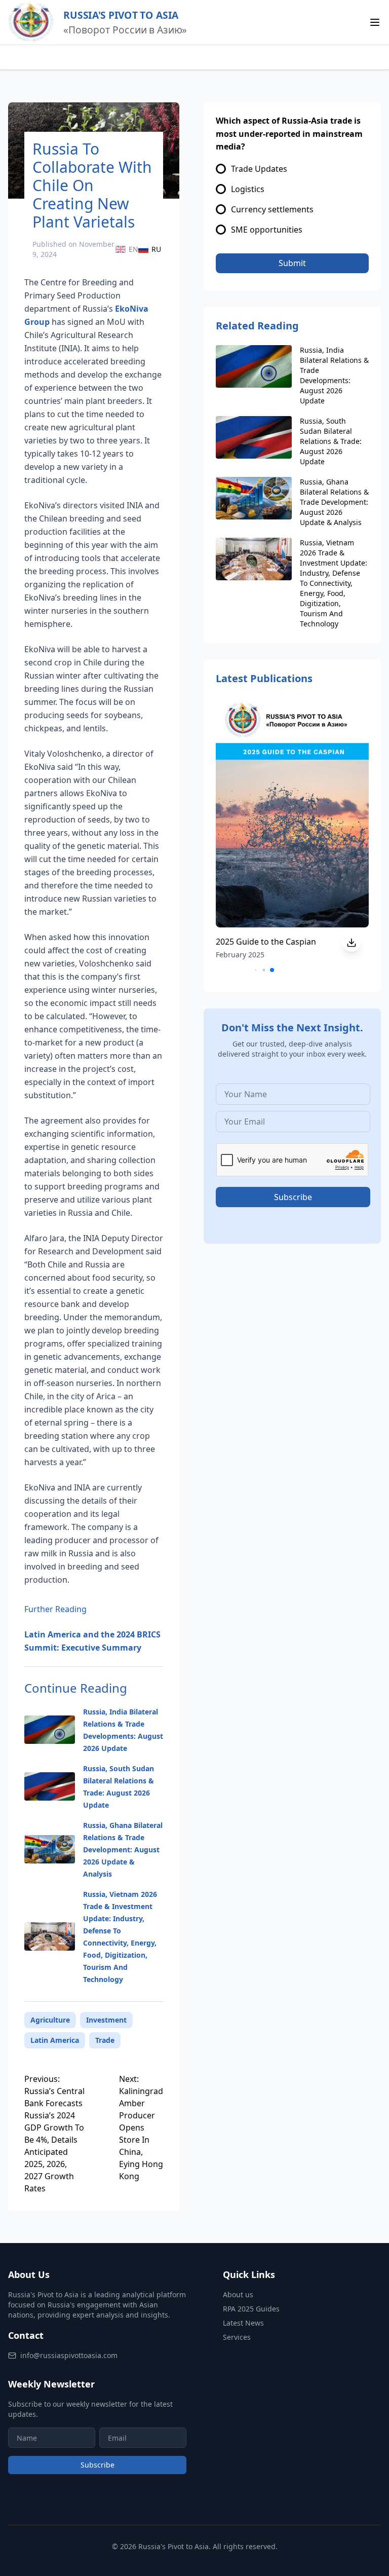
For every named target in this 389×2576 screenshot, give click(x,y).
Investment (106, 2020)
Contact (26, 2335)
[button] (272, 970)
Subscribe (98, 2465)
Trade (105, 2040)
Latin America (55, 2040)
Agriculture (50, 2020)
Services (237, 2337)
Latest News (243, 2323)
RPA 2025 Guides (251, 2309)
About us (238, 2294)
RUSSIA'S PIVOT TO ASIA (121, 15)
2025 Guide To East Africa (279, 942)
